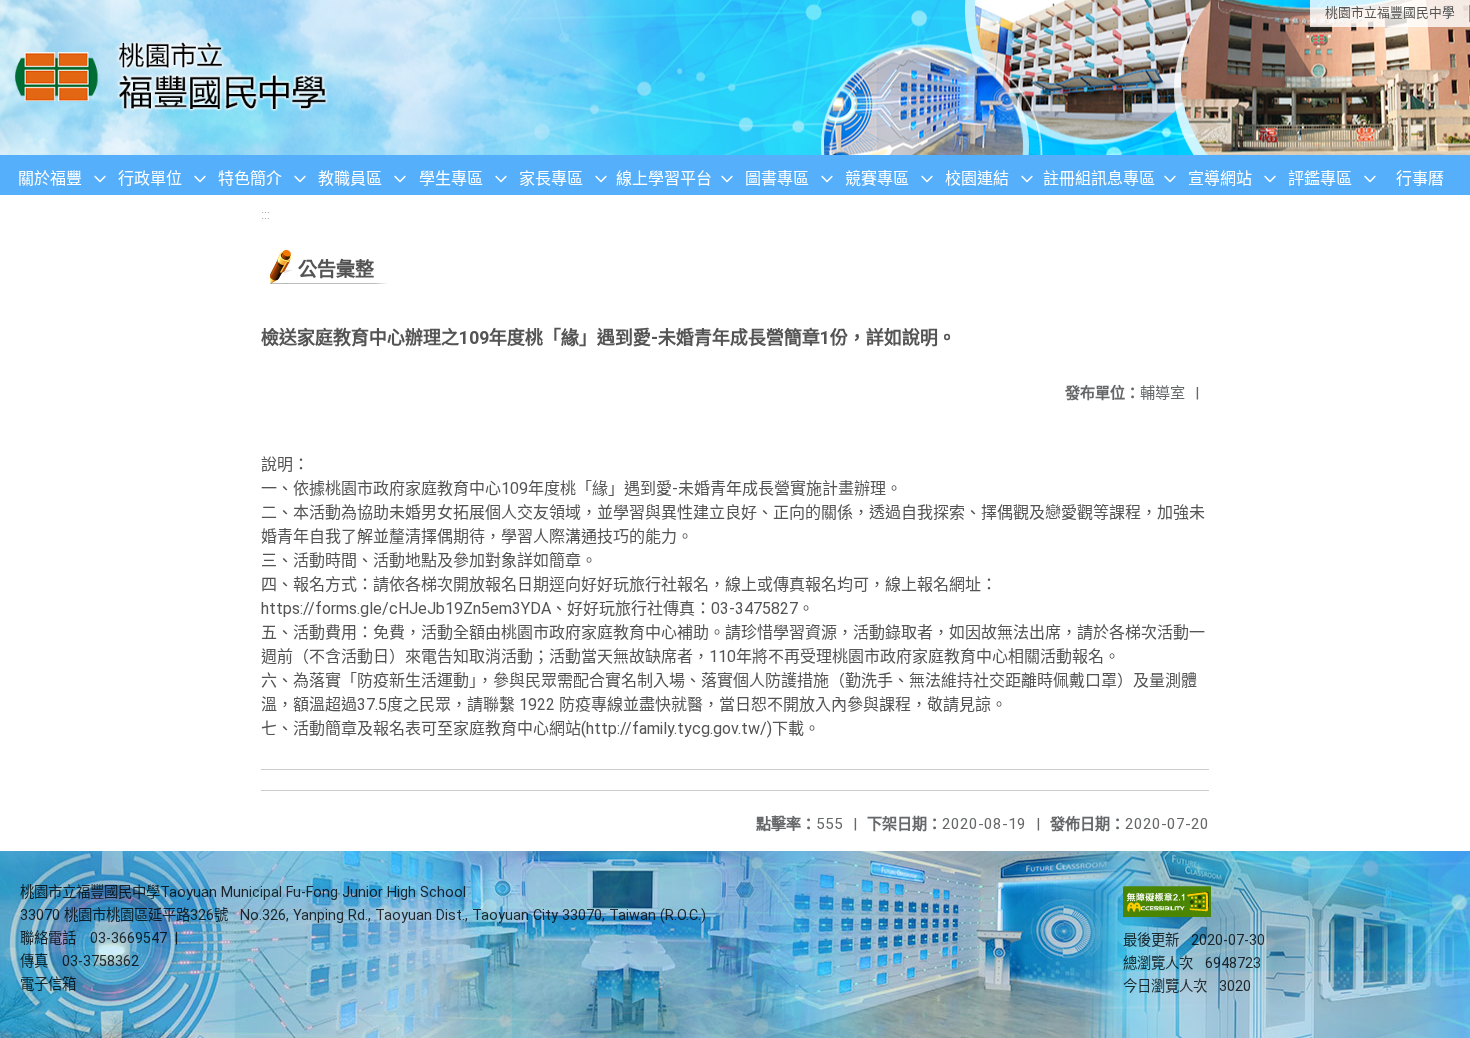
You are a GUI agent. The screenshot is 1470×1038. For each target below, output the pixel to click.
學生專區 (451, 178)
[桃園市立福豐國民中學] (176, 77)
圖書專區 (777, 178)
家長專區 (551, 178)
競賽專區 (877, 178)
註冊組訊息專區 (1099, 178)
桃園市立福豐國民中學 (1390, 12)
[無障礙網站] (1167, 912)
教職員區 (350, 178)
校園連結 (977, 178)
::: (265, 214)
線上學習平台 (664, 178)
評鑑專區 (1320, 178)
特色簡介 (250, 178)
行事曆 (1420, 178)
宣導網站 (1220, 178)
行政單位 (150, 178)
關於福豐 (50, 178)
